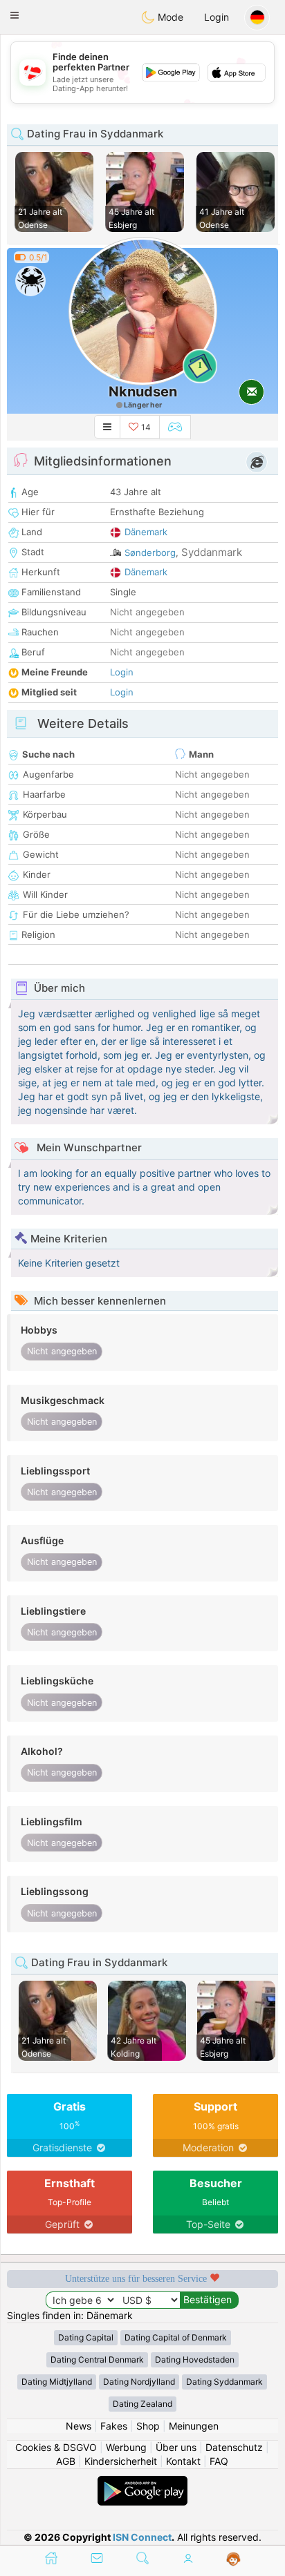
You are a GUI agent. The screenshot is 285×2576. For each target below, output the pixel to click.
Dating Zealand (142, 2404)
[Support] (233, 2559)
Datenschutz (234, 2447)
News (79, 2426)
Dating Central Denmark (97, 2359)
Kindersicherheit (121, 2461)
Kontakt (183, 2461)
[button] (15, 15)
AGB (66, 2461)
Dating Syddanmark (224, 2382)
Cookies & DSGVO (56, 2447)
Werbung (126, 2447)
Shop (148, 2426)
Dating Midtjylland (57, 2382)
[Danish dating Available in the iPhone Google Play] (142, 2482)
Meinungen (194, 2426)
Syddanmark (212, 552)
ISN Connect (142, 2537)
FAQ (219, 2461)
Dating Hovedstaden (195, 2359)
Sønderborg (150, 552)
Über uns (176, 2447)
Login (217, 17)
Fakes (114, 2426)
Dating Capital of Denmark (176, 2337)
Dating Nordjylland (139, 2382)
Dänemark (146, 532)
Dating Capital (86, 2337)
